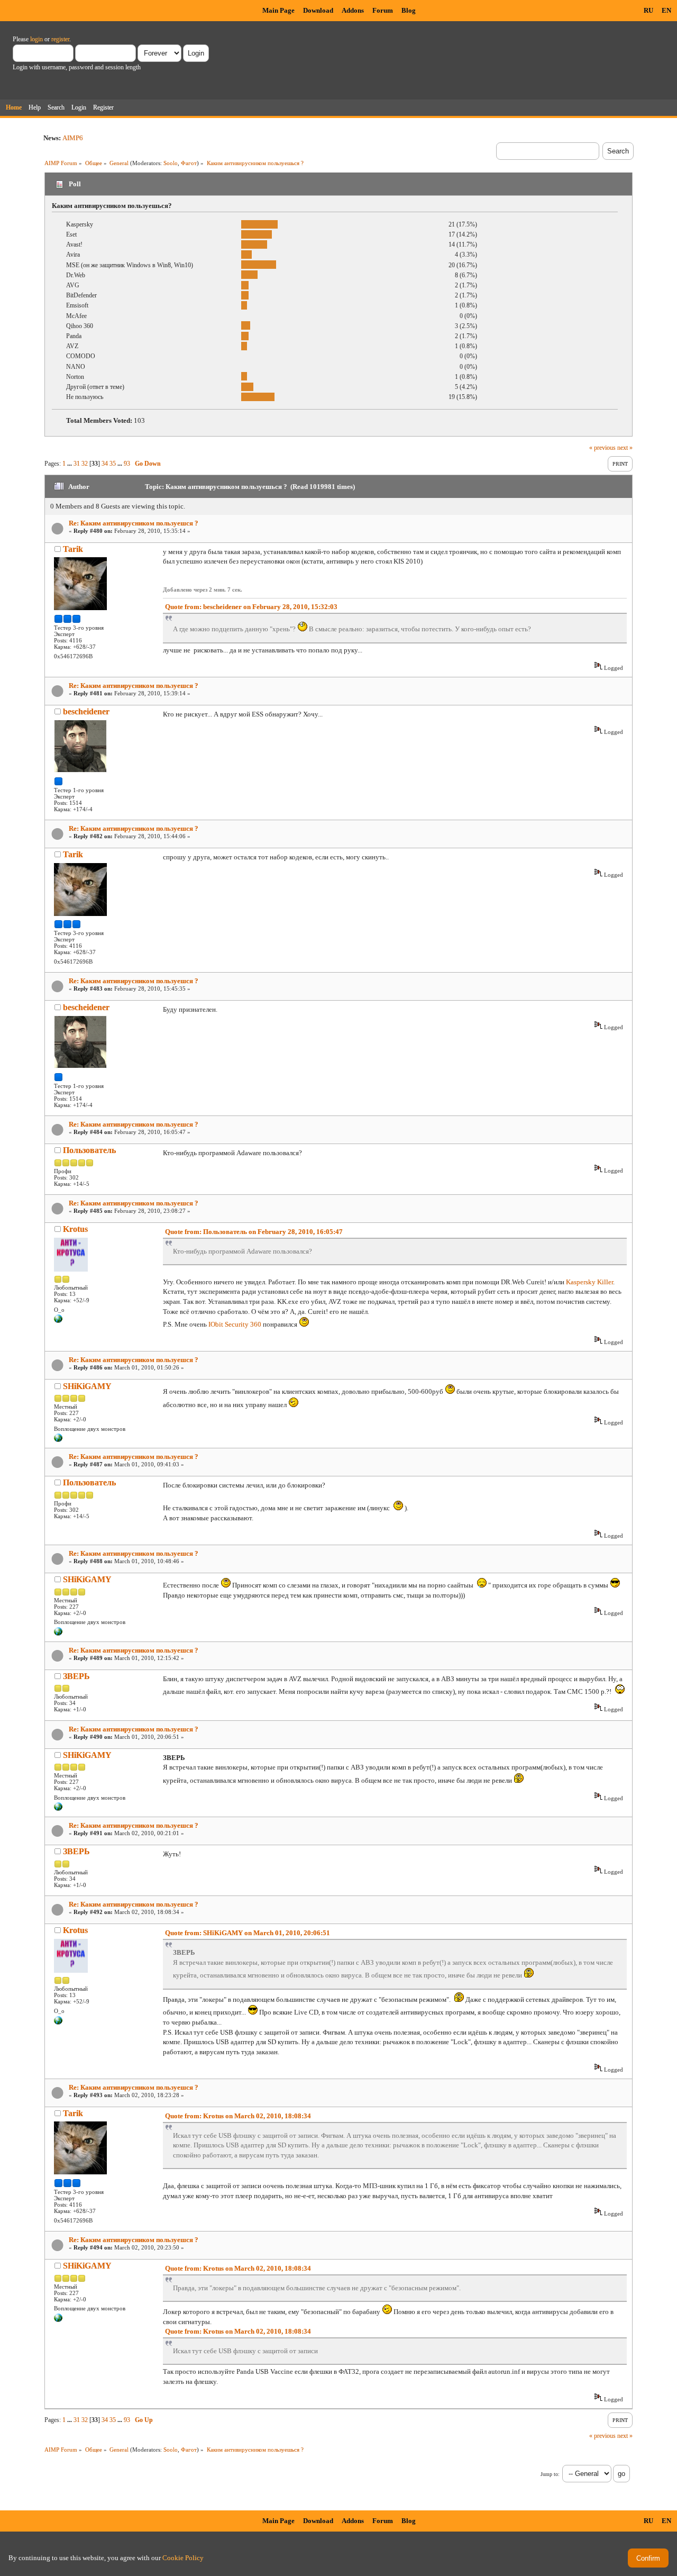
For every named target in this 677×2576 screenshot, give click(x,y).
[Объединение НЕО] (58, 1440)
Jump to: (550, 2474)
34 (105, 464)
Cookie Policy (183, 2558)
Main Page (278, 10)
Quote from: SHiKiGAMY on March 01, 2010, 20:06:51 (248, 1933)
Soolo (171, 163)
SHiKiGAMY (87, 1386)
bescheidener (86, 711)
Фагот (189, 163)
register (60, 39)
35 (113, 464)
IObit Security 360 (235, 1324)
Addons (353, 10)
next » (625, 448)
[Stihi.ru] (58, 1321)
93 (127, 464)
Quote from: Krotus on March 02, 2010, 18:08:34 (238, 2116)
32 (85, 464)
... (70, 464)
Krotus (75, 1229)
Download (318, 10)
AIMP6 (73, 138)
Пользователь (89, 1150)
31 (77, 464)
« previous (602, 448)
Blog (409, 10)
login (36, 39)
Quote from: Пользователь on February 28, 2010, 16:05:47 (254, 1232)
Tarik (73, 549)
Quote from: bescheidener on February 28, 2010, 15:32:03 (251, 607)
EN (666, 10)
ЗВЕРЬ (76, 1676)
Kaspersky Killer (589, 1282)
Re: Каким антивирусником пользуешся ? (134, 523)
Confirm (648, 2558)
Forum (383, 10)
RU (648, 10)
